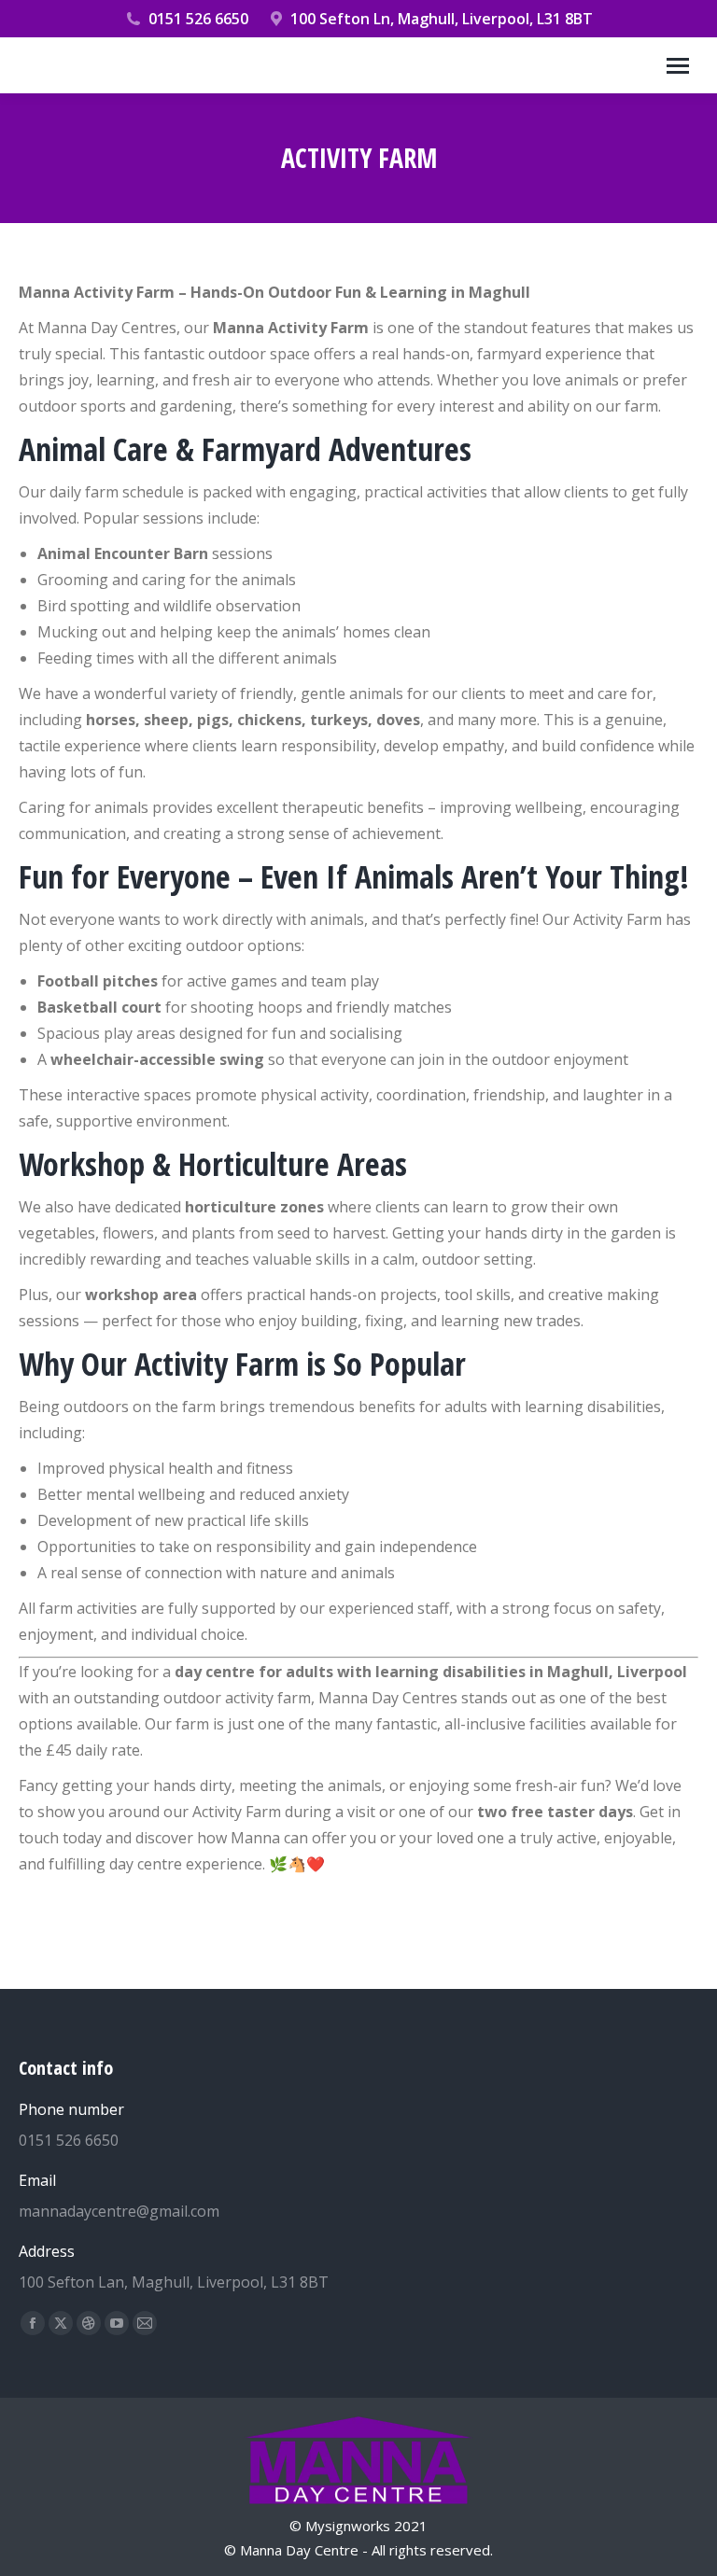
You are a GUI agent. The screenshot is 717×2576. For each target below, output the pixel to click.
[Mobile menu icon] (678, 66)
